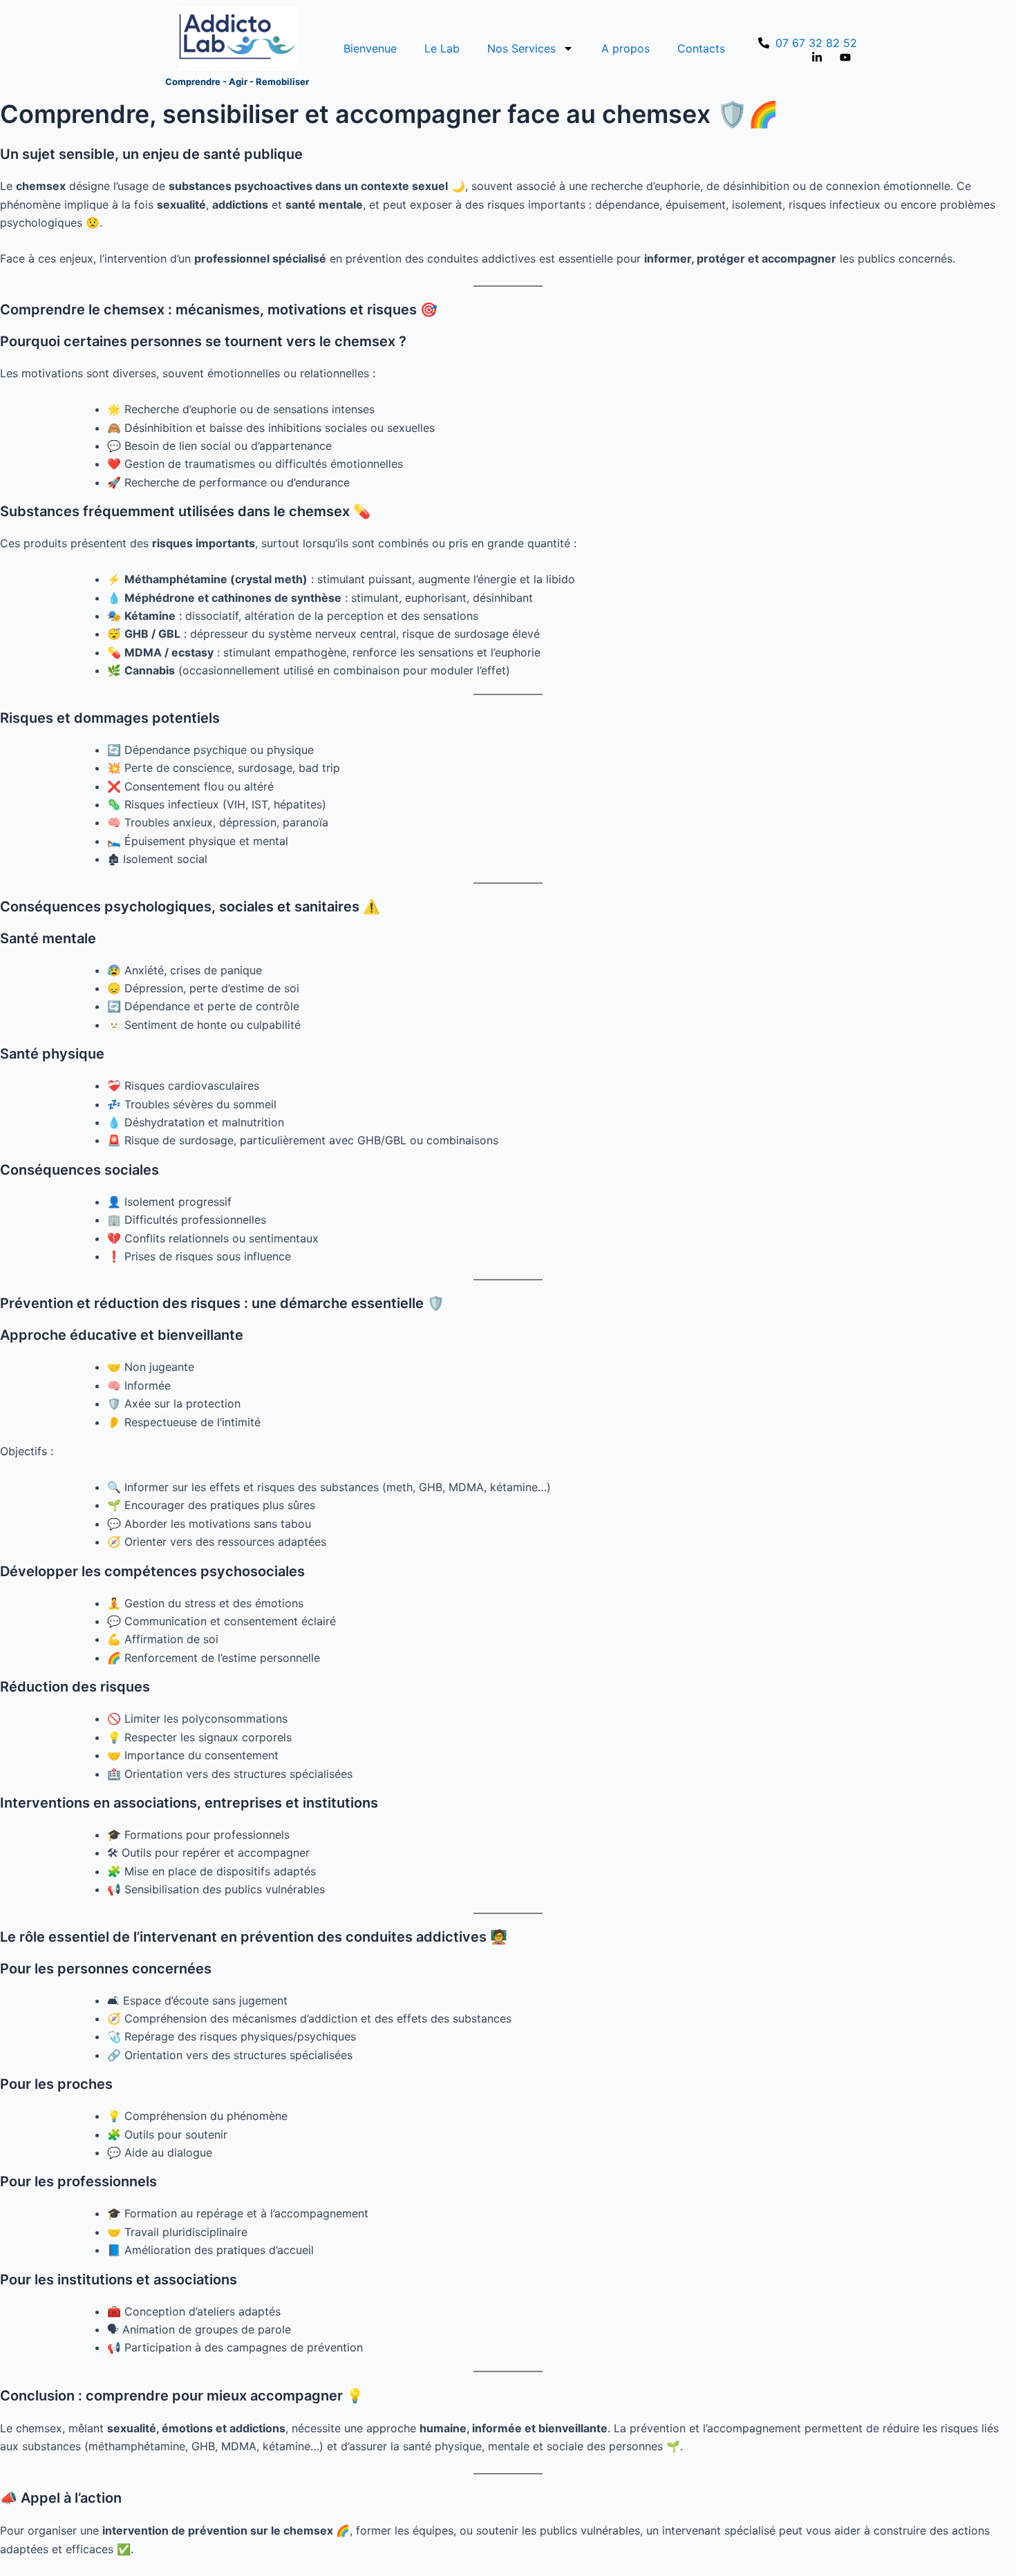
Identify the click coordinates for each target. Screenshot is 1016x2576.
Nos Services (521, 48)
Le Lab (442, 48)
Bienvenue (370, 48)
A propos (625, 48)
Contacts (701, 48)
